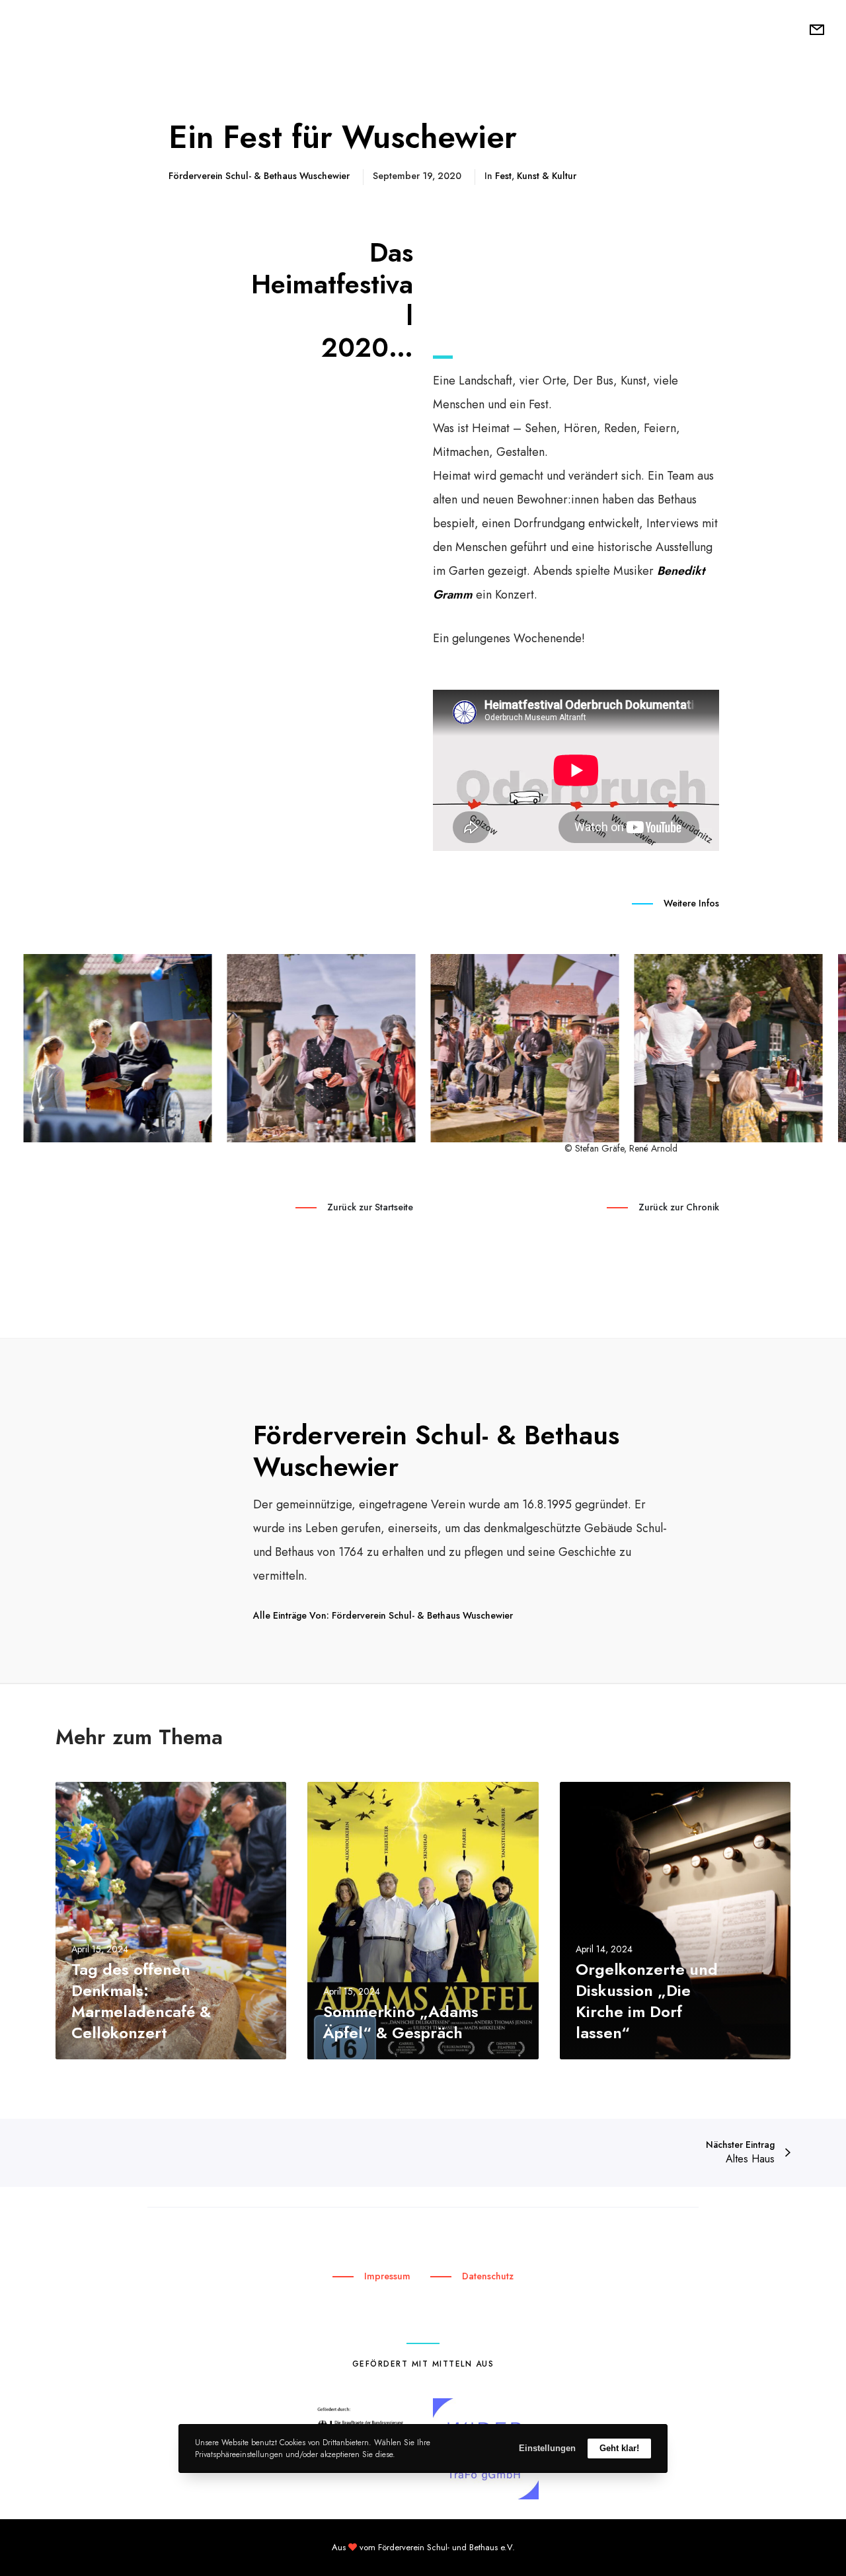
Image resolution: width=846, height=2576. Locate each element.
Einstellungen (547, 2448)
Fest (503, 176)
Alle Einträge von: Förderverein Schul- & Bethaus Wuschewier (383, 1615)
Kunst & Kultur (547, 176)
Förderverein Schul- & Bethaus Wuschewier (259, 176)
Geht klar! (619, 2448)
